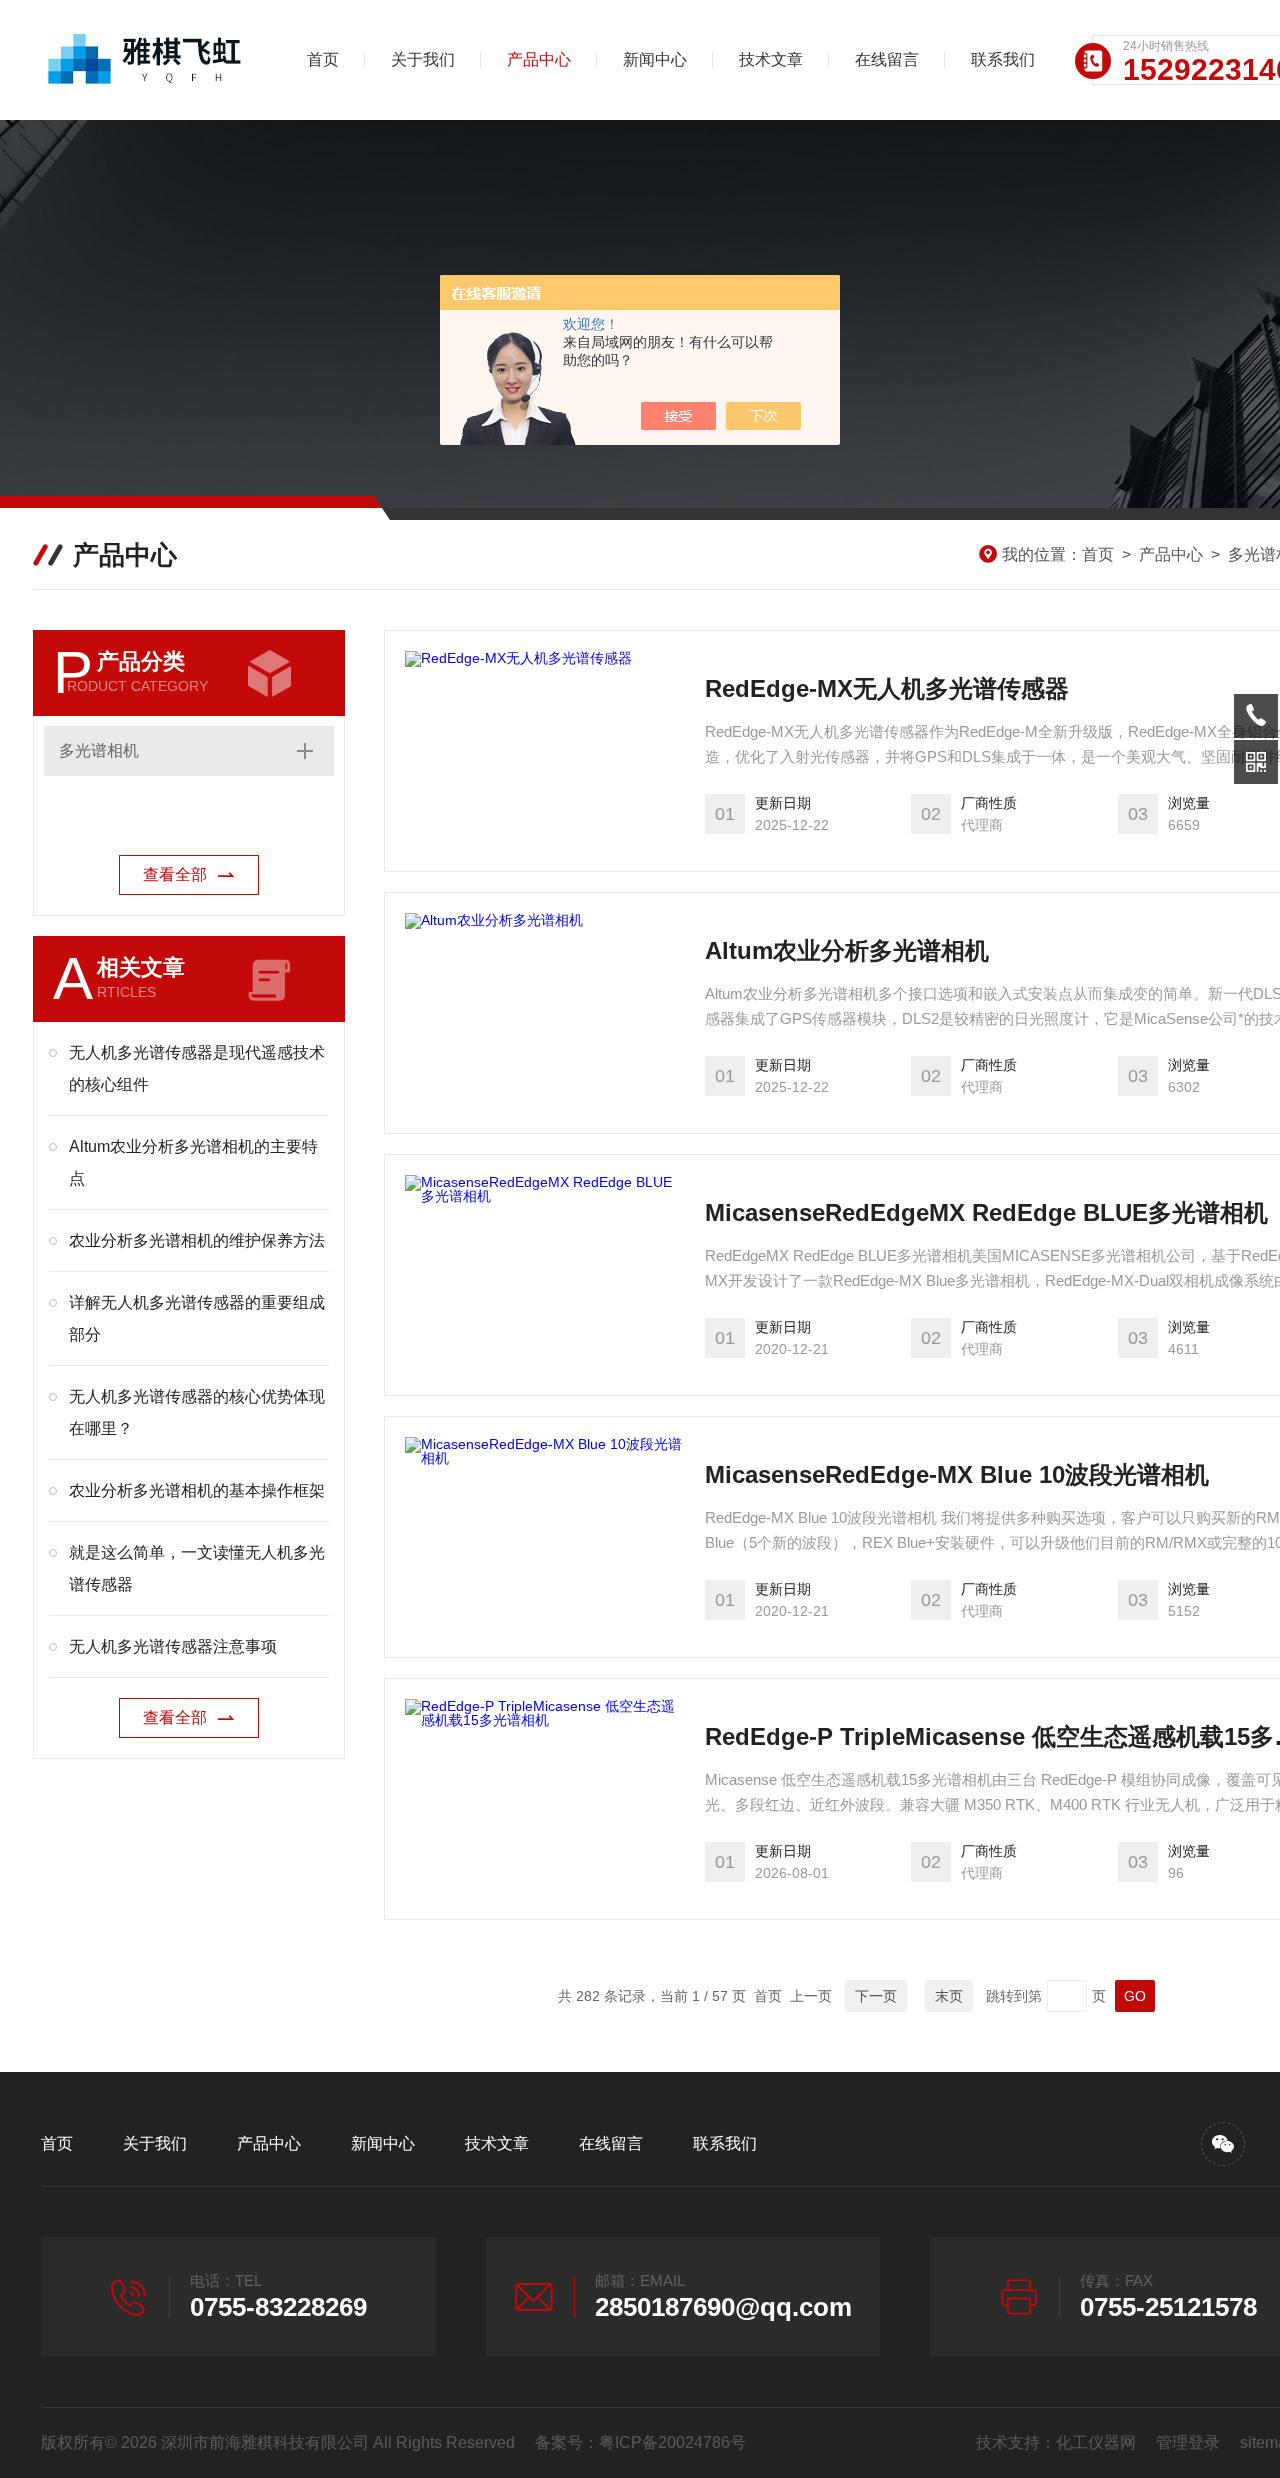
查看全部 (175, 874)
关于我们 (423, 59)
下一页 (876, 1996)
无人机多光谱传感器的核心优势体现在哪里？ (197, 1412)
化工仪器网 (1096, 2442)
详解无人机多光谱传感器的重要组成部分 (197, 1318)
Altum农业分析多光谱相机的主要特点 (193, 1162)
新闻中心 (655, 59)
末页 (949, 1996)
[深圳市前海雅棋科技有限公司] (146, 60)
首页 (323, 59)
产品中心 (539, 59)
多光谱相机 (99, 750)
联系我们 (1003, 59)
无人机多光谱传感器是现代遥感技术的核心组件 (197, 1068)
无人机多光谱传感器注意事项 (173, 1646)
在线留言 (887, 59)
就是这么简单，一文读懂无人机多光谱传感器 (197, 1568)
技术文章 (771, 59)
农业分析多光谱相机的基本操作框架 (197, 1490)
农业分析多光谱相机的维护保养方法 (197, 1240)
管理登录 (1188, 2442)
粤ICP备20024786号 (672, 2442)
